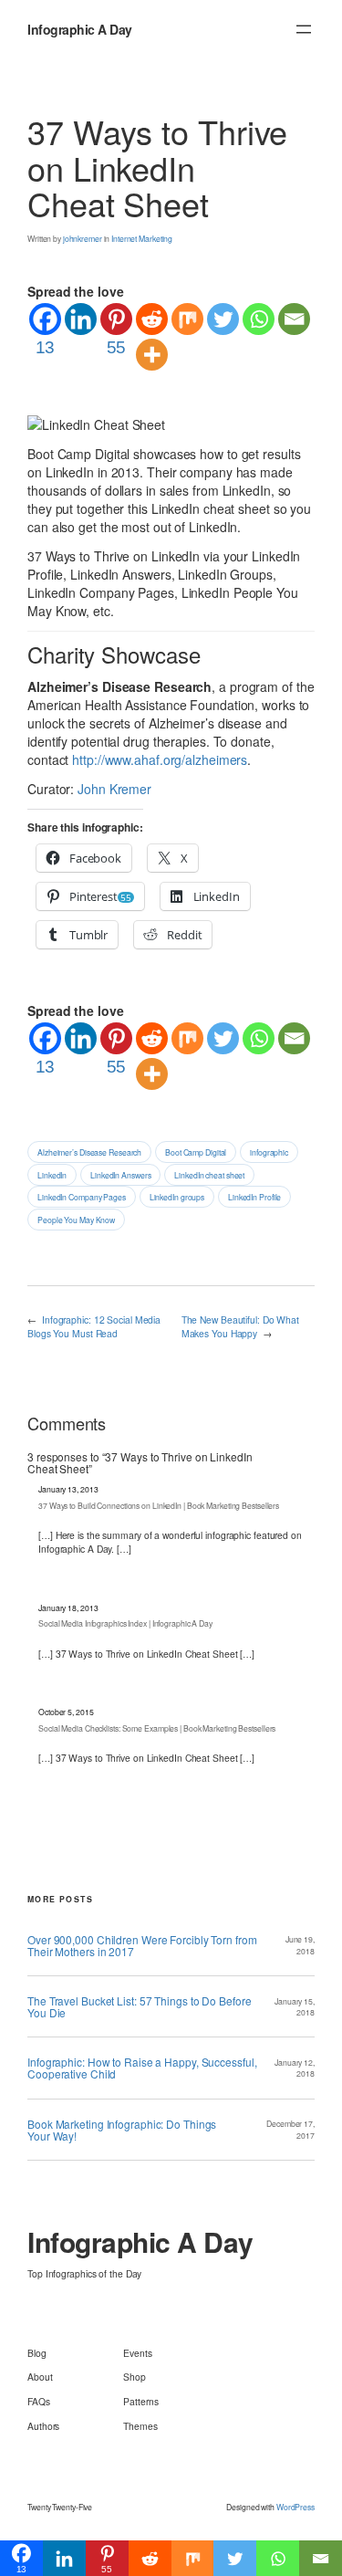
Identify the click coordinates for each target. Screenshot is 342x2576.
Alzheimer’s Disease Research (89, 1152)
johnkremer (83, 238)
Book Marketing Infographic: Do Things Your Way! (122, 2130)
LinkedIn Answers (120, 1175)
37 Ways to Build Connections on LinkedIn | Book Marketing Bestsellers (159, 1505)
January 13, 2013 (68, 1489)
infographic (269, 1152)
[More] (152, 355)
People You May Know (76, 1220)
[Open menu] (304, 29)
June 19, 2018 (300, 1945)
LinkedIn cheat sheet (209, 1175)
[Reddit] (152, 319)
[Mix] (187, 319)
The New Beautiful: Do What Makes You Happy (240, 1326)
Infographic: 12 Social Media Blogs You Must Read (94, 1326)
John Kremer (114, 789)
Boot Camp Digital (196, 1152)
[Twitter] (223, 319)
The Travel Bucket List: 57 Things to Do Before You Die (139, 2006)
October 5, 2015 (66, 1712)
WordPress (295, 2507)
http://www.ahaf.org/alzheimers (160, 759)
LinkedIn (52, 1175)
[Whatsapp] (259, 319)
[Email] (294, 319)
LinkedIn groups (177, 1197)
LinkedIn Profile (254, 1197)
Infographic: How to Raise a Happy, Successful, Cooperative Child (142, 2068)
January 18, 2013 (68, 1607)
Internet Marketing (142, 238)
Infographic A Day (80, 29)
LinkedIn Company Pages (82, 1197)
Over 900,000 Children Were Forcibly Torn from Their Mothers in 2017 (142, 1945)
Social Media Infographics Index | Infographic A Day (125, 1623)
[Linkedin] (81, 319)
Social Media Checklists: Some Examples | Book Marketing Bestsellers (157, 1728)
